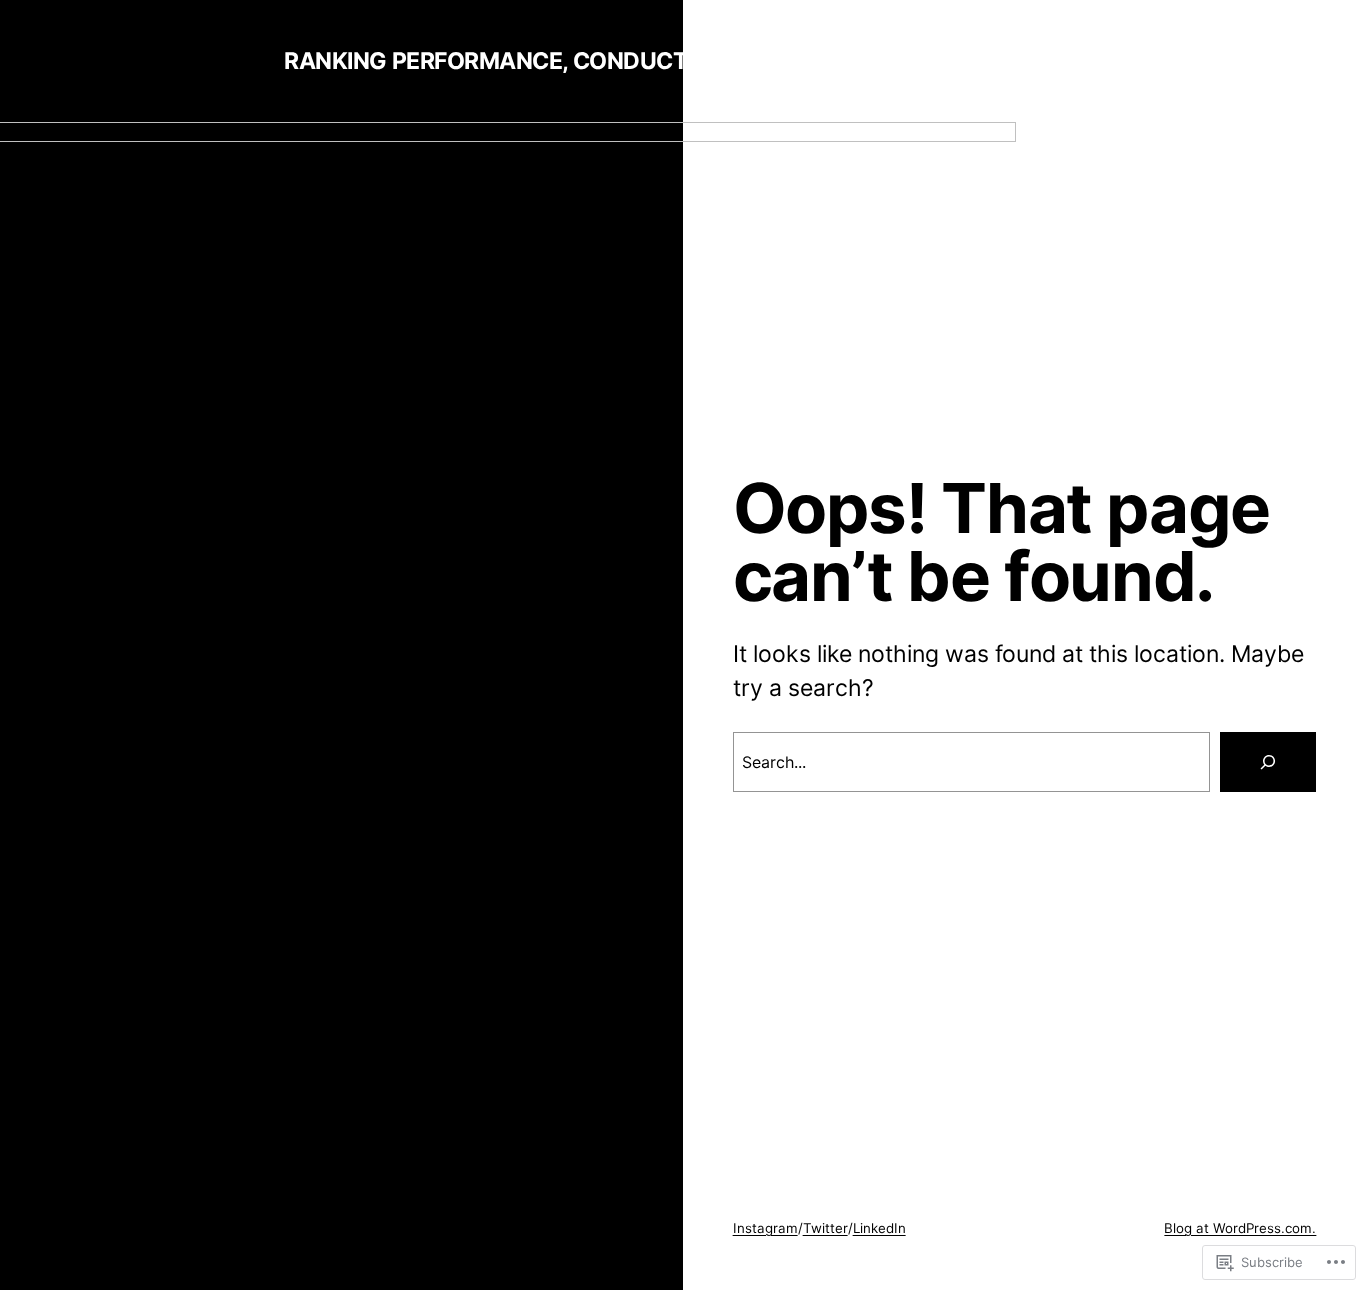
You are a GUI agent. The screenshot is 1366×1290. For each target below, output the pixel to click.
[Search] (1268, 762)
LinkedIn (879, 1228)
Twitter (825, 1228)
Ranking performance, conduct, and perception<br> (618, 61)
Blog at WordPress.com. (1240, 1228)
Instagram (765, 1228)
